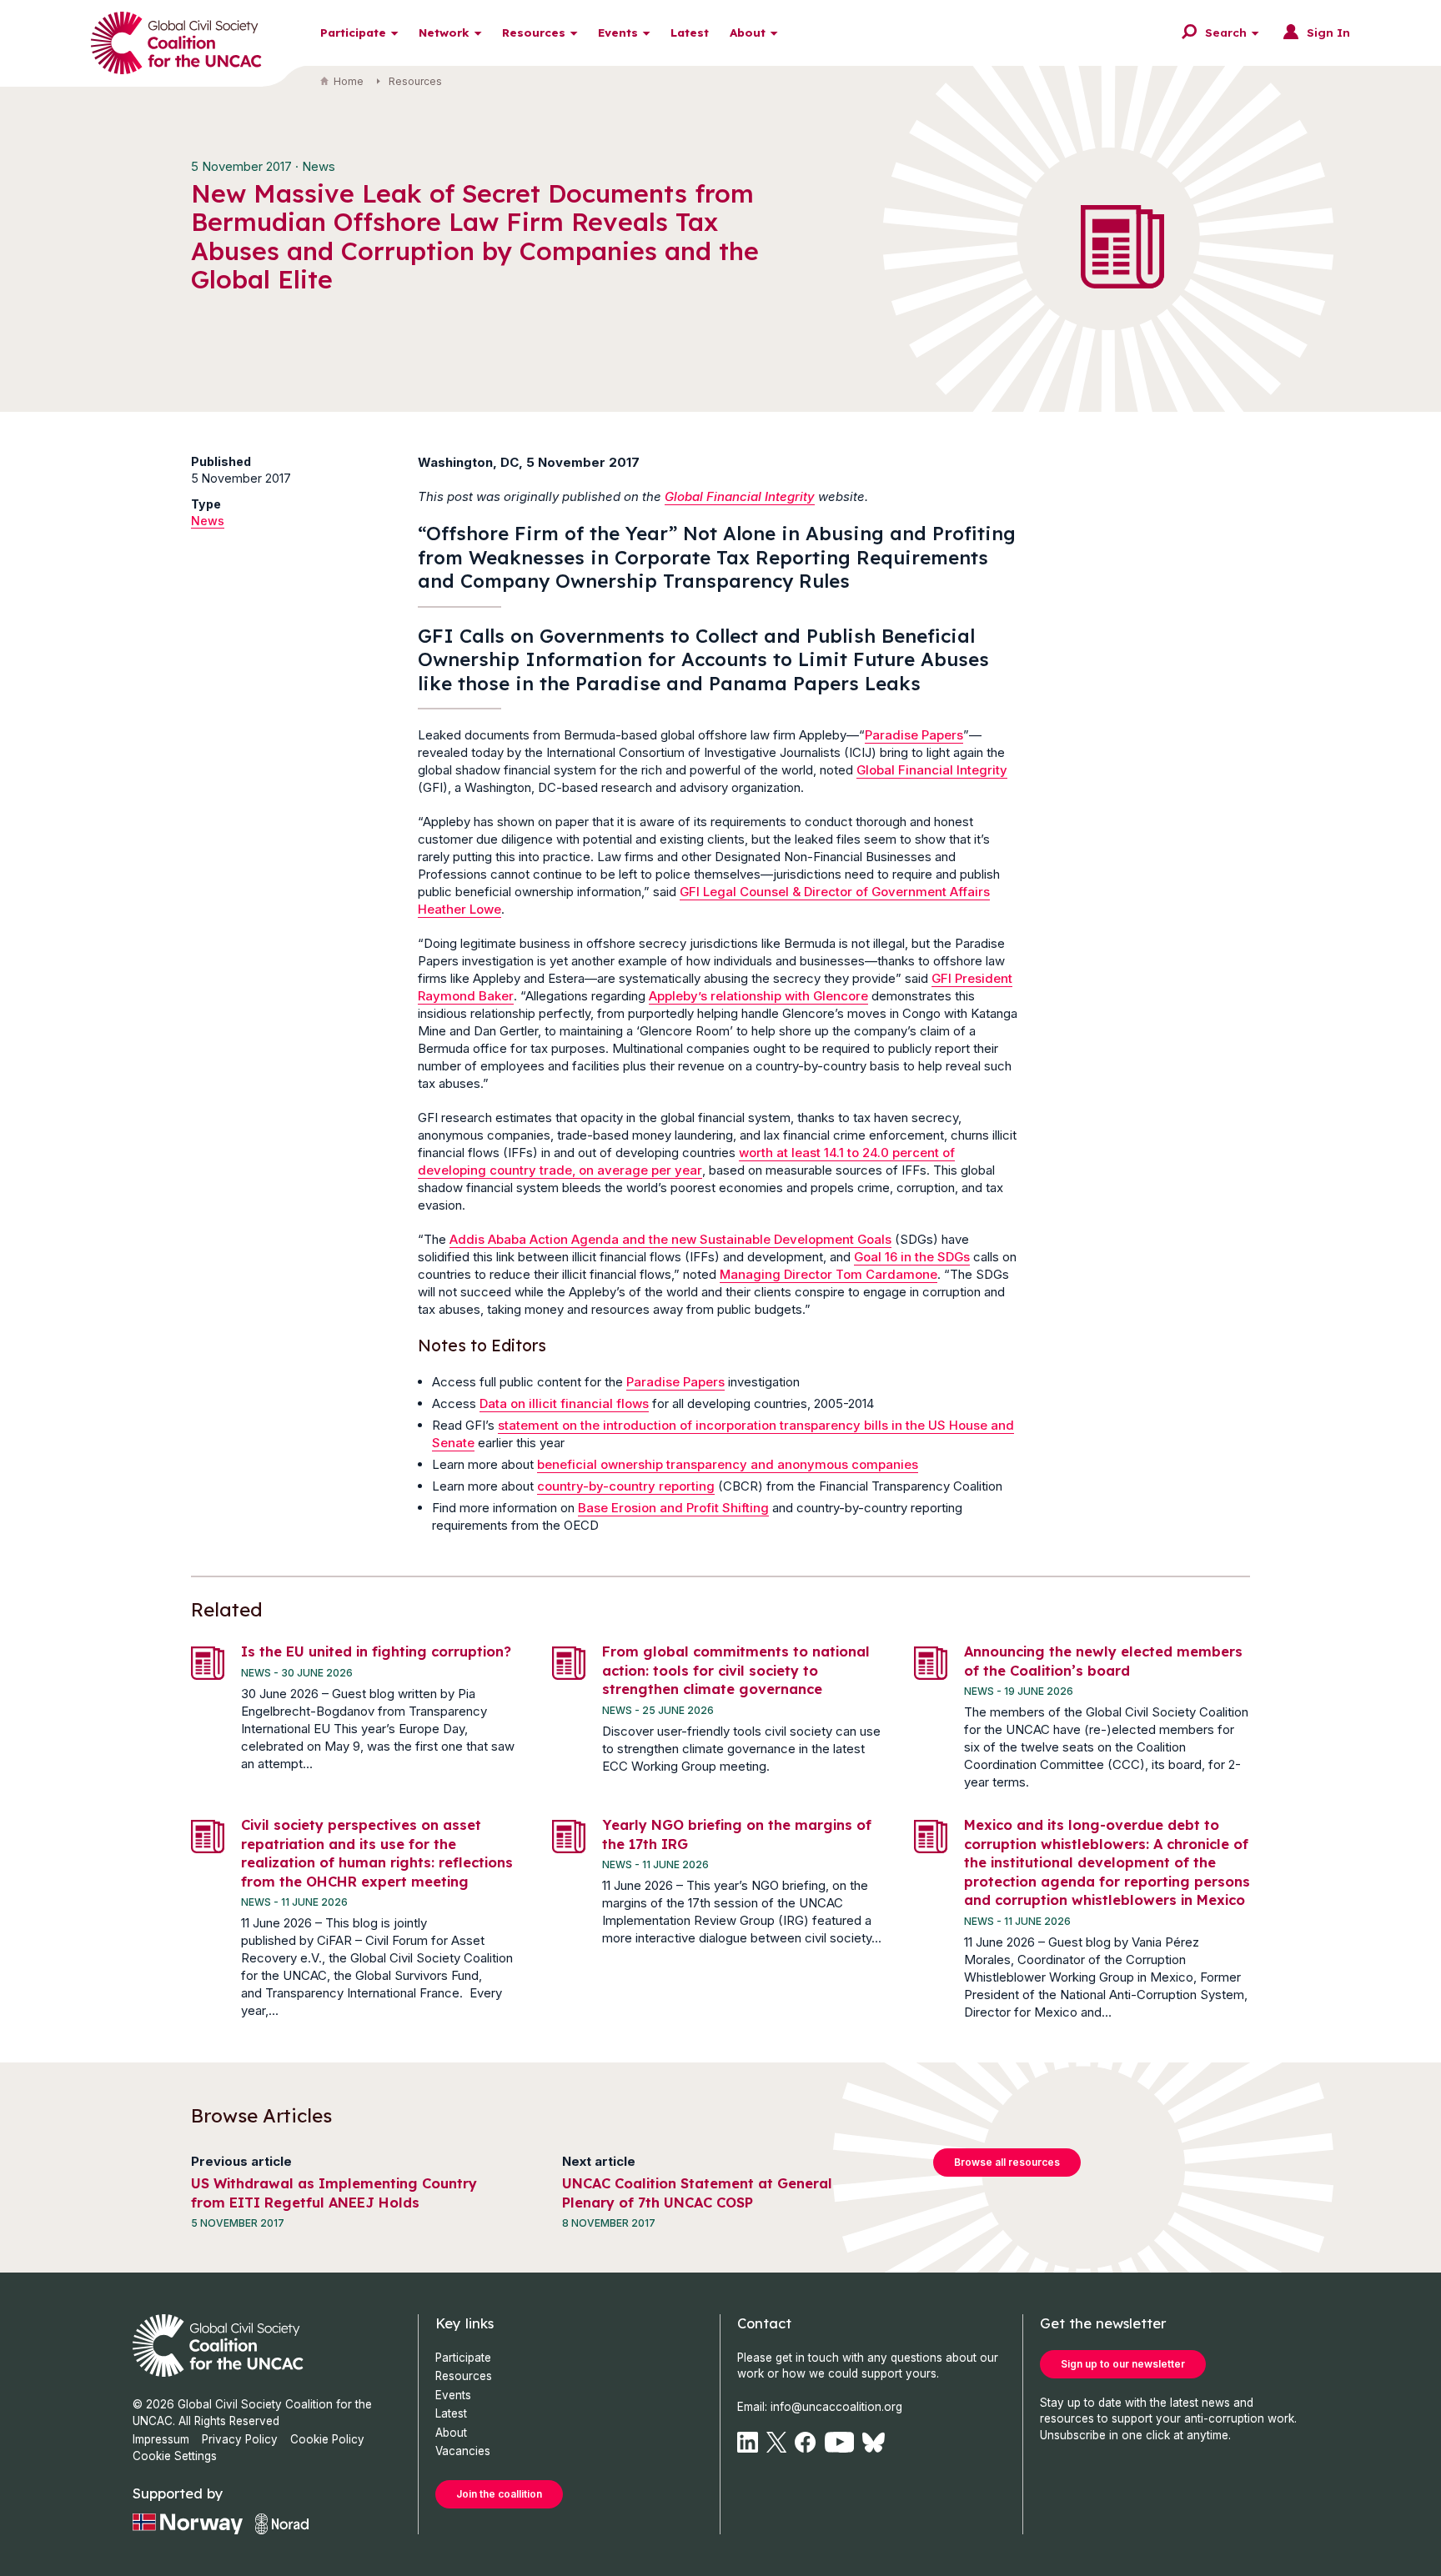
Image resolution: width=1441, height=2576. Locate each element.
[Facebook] (805, 2442)
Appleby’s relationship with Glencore (758, 996)
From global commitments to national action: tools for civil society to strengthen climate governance (736, 1670)
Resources (534, 32)
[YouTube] (840, 2442)
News (208, 521)
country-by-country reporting (626, 1486)
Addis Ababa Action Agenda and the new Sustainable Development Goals (670, 1239)
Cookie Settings (175, 2456)
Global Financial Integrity (740, 496)
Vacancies (463, 2451)
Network (444, 32)
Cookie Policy (327, 2439)
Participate (353, 32)
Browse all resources (1007, 2162)
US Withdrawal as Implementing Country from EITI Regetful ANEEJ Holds (334, 2193)
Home (349, 81)
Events (618, 32)
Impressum (161, 2439)
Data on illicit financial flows (564, 1403)
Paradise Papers (914, 735)
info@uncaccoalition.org (836, 2407)
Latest (690, 32)
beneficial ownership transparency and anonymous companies (728, 1464)
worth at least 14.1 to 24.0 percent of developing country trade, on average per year (686, 1161)
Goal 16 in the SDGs (912, 1257)
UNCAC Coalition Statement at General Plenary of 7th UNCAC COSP (697, 2193)
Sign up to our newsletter (1123, 2364)
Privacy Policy (240, 2439)
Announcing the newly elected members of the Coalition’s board (1103, 1661)
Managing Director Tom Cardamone (828, 1274)
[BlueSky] (874, 2442)
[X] (776, 2442)
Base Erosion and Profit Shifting (673, 1508)
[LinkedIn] (748, 2442)
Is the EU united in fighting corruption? (376, 1651)
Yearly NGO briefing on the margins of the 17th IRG (737, 1834)
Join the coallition (499, 2494)
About (748, 32)
